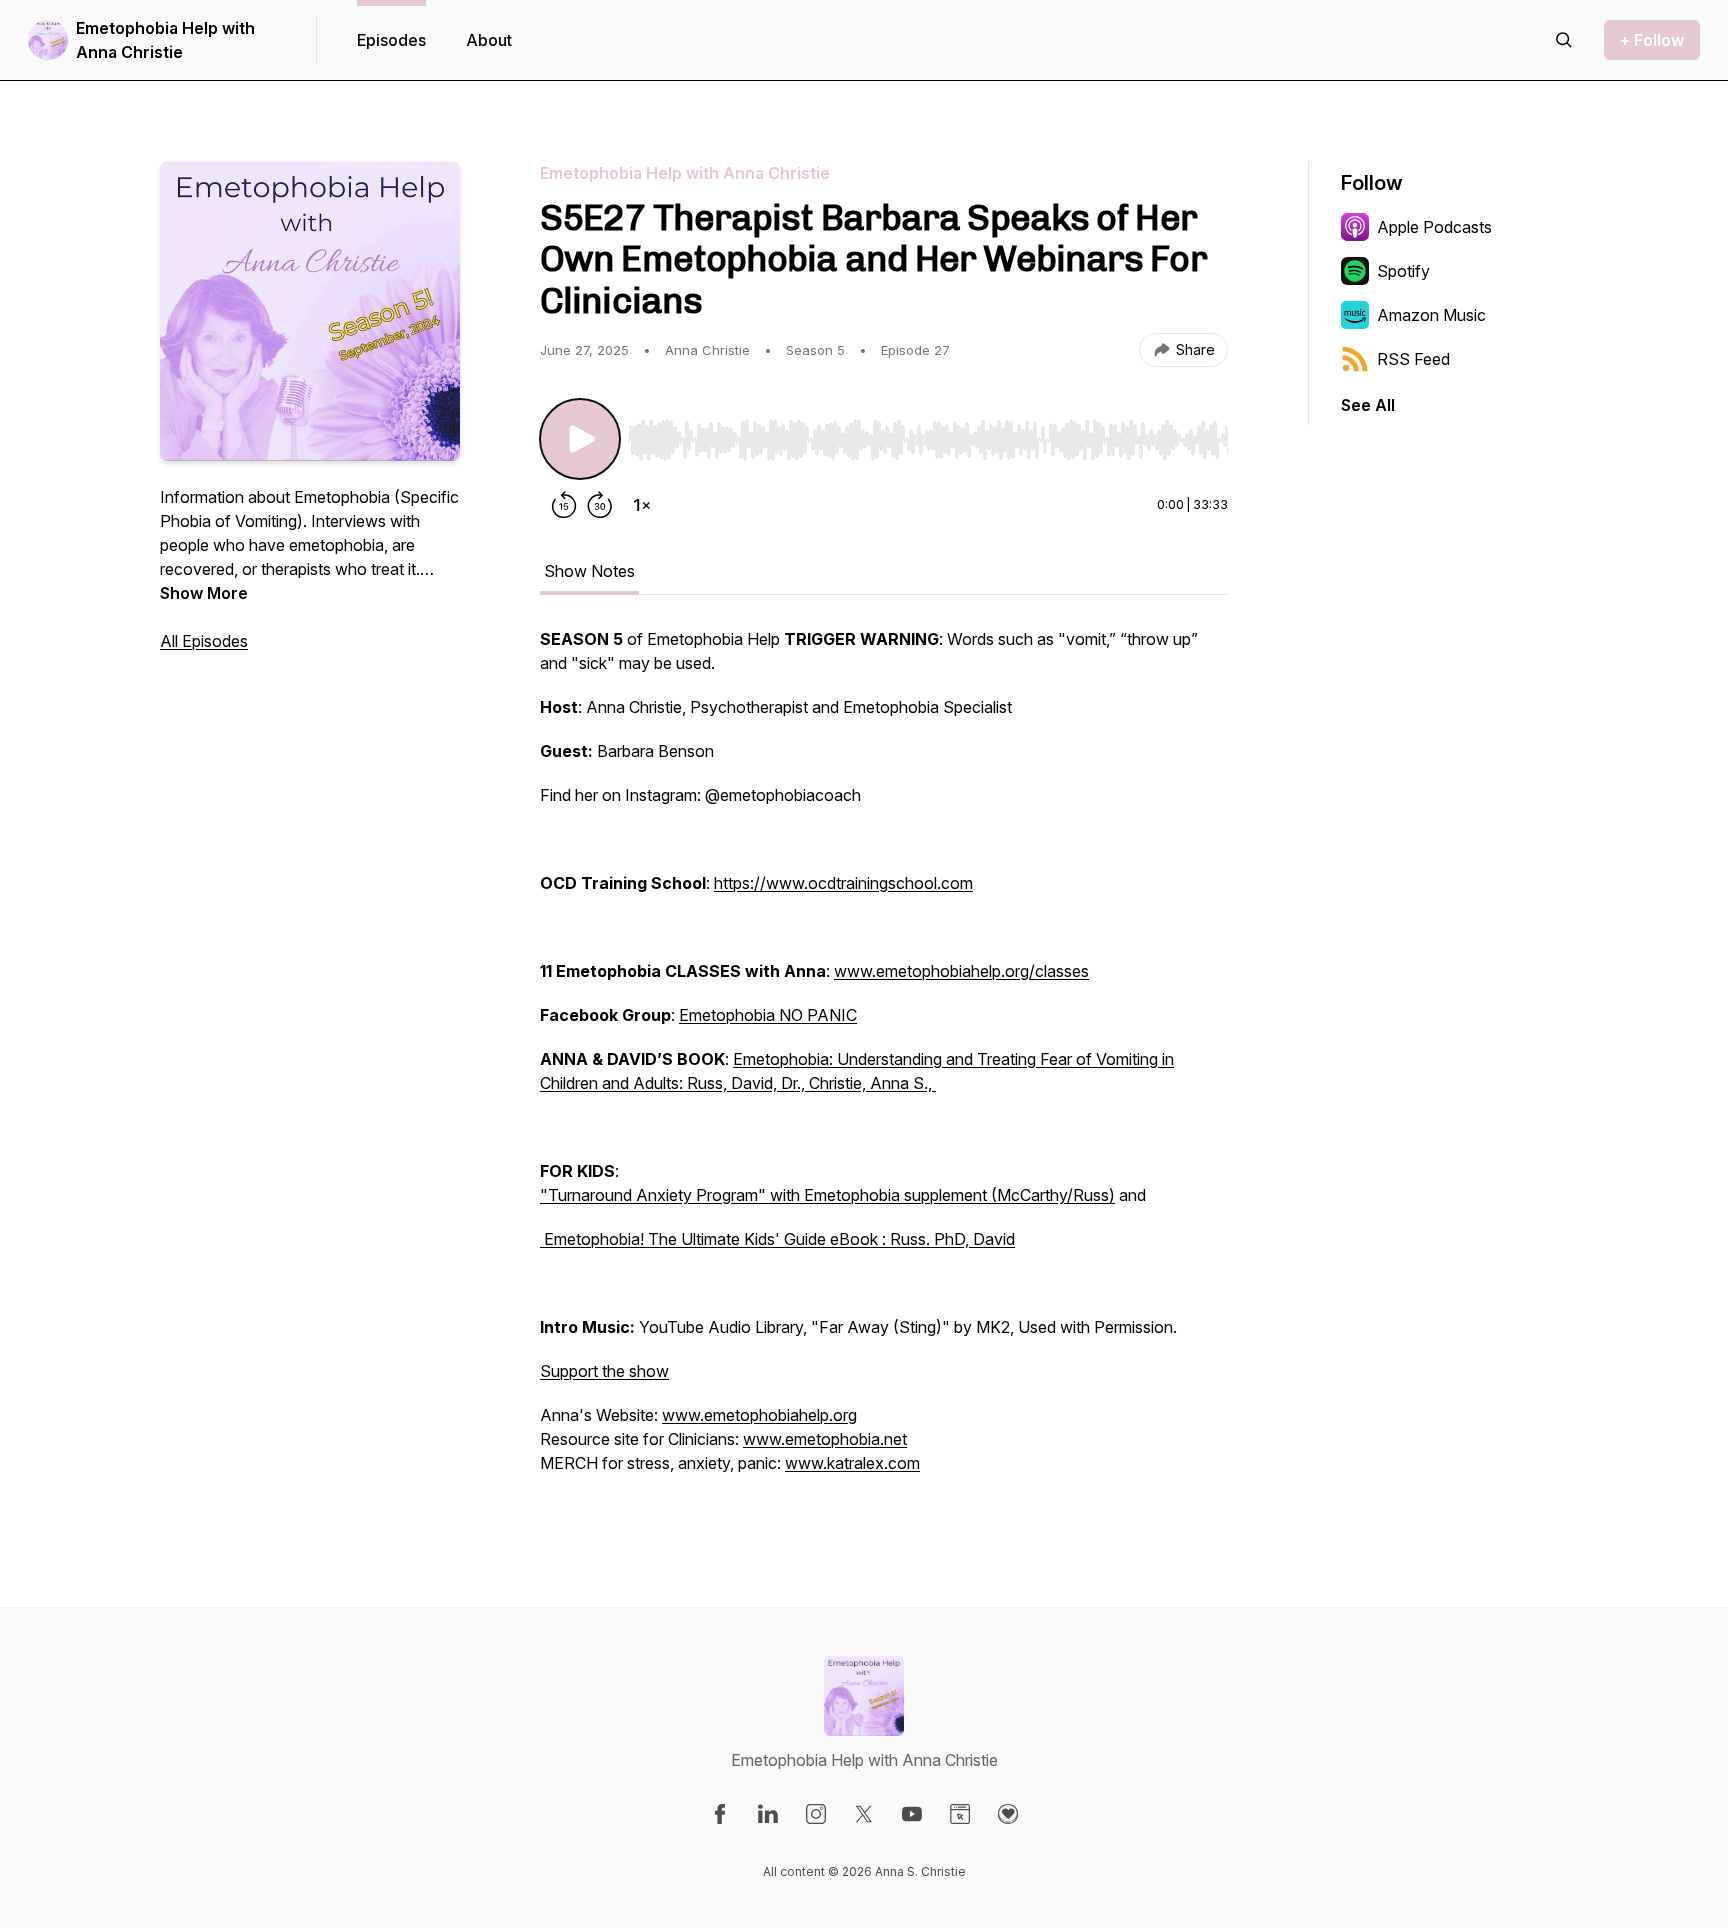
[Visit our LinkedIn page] (768, 1814)
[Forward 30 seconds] (600, 505)
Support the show (604, 1371)
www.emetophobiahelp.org (759, 1415)
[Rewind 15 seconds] (564, 505)
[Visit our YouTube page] (912, 1814)
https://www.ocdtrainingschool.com (843, 883)
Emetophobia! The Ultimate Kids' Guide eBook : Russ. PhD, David (777, 1239)
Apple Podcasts (1434, 227)
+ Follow (1652, 40)
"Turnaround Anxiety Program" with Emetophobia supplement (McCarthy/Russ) (827, 1195)
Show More (204, 593)
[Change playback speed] (642, 505)
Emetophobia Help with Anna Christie (165, 40)
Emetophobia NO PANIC (768, 1015)
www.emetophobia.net (825, 1439)
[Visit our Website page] (960, 1814)
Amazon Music (1431, 315)
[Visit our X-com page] (864, 1814)
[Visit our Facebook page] (720, 1814)
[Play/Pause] (580, 439)
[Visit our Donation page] (1008, 1814)
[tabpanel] (884, 1061)
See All (1368, 405)
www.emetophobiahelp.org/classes (961, 971)
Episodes (391, 40)
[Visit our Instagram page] (816, 1814)
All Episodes (204, 641)
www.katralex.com (852, 1463)
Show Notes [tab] (589, 571)
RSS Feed (1413, 359)
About (489, 40)
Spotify (1403, 271)
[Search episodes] (1564, 40)
